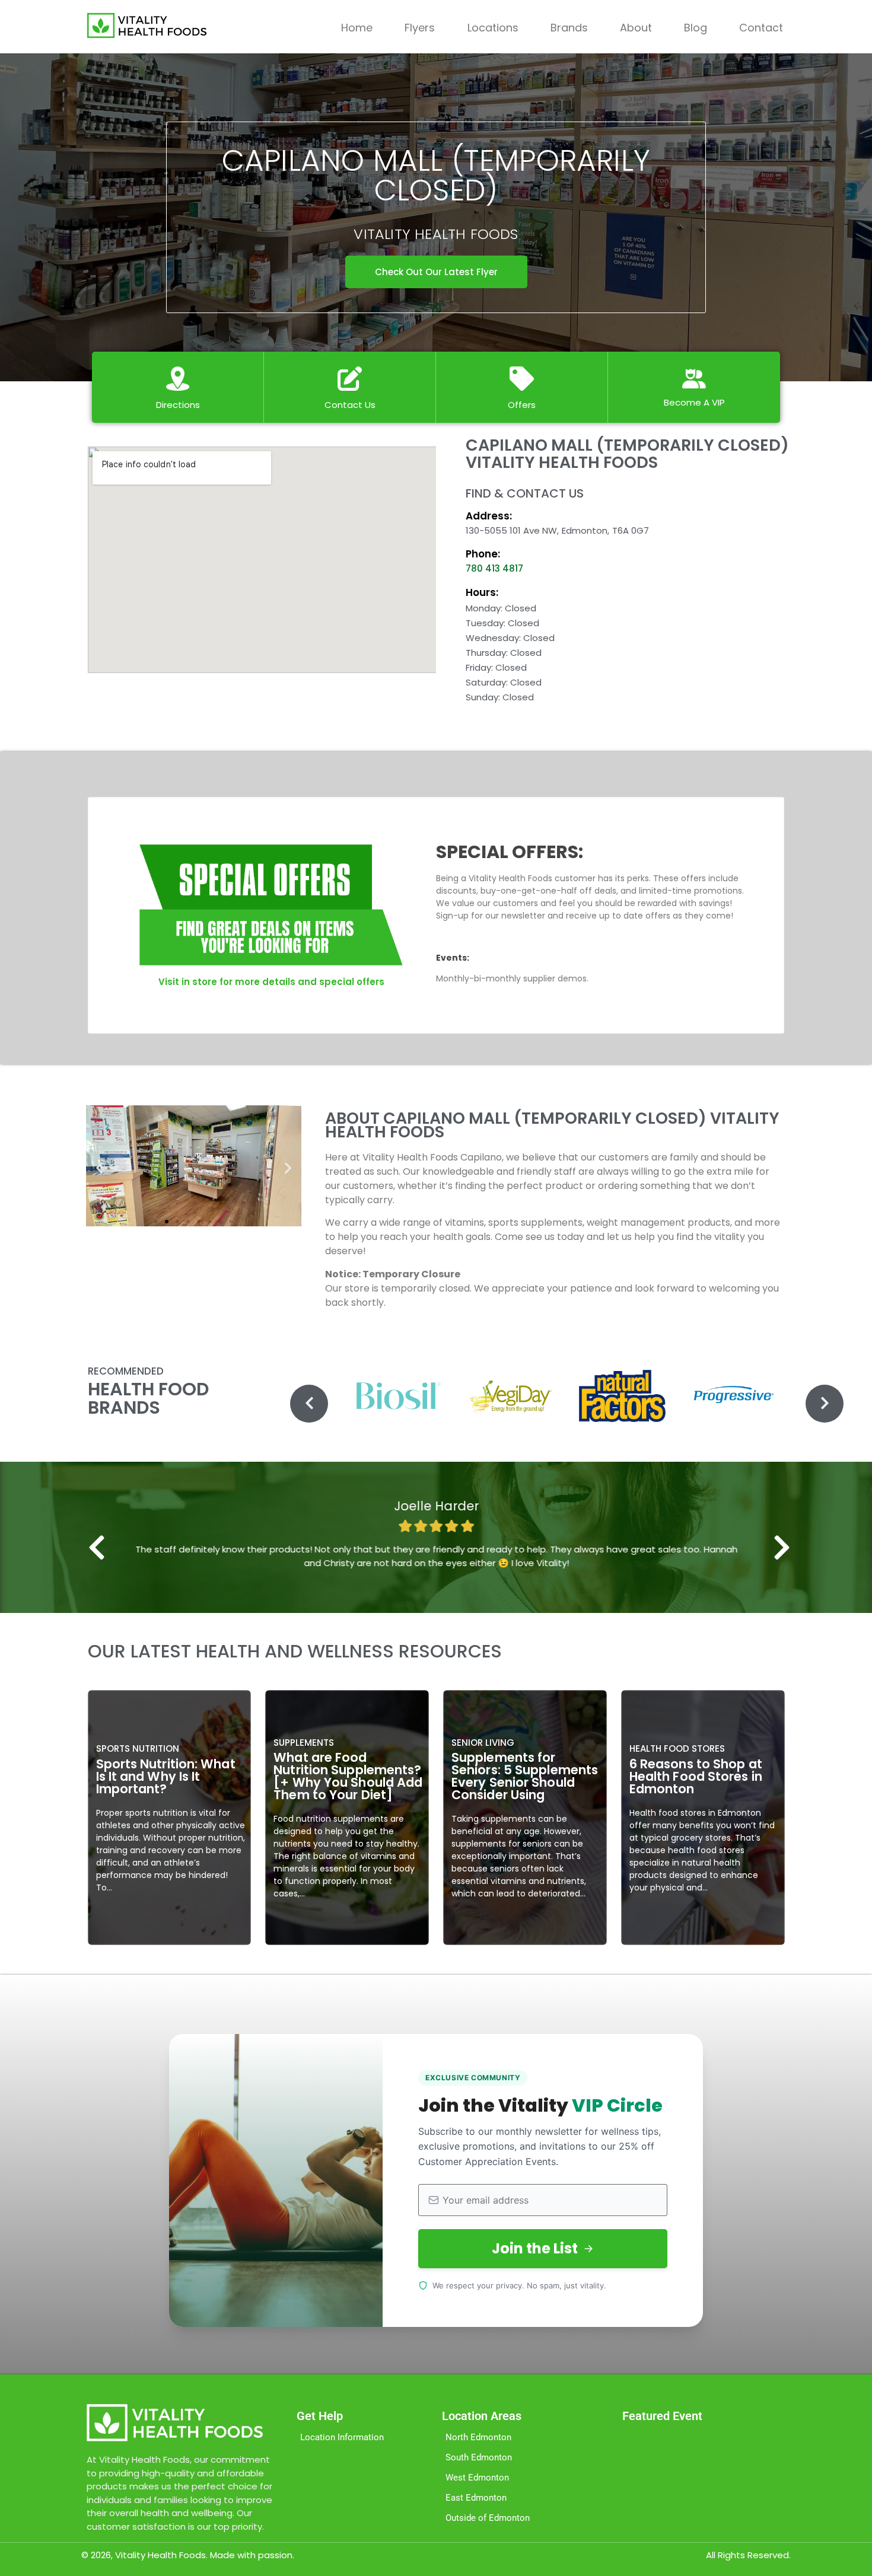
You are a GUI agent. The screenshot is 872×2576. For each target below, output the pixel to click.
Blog (696, 28)
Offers (522, 405)
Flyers (420, 28)
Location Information (342, 2437)
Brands (569, 28)
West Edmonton (477, 2478)
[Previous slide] (309, 1404)
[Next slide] (825, 1404)
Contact (761, 28)
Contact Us (350, 405)
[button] (99, 1168)
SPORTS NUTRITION (138, 1748)
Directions (178, 405)
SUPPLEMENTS (304, 1743)
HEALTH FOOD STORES (677, 1748)
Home (357, 28)
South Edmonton (479, 2457)
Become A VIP (694, 402)
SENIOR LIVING (483, 1743)
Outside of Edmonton (488, 2518)
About (636, 28)
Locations (493, 28)
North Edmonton (478, 2437)
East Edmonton (476, 2498)
